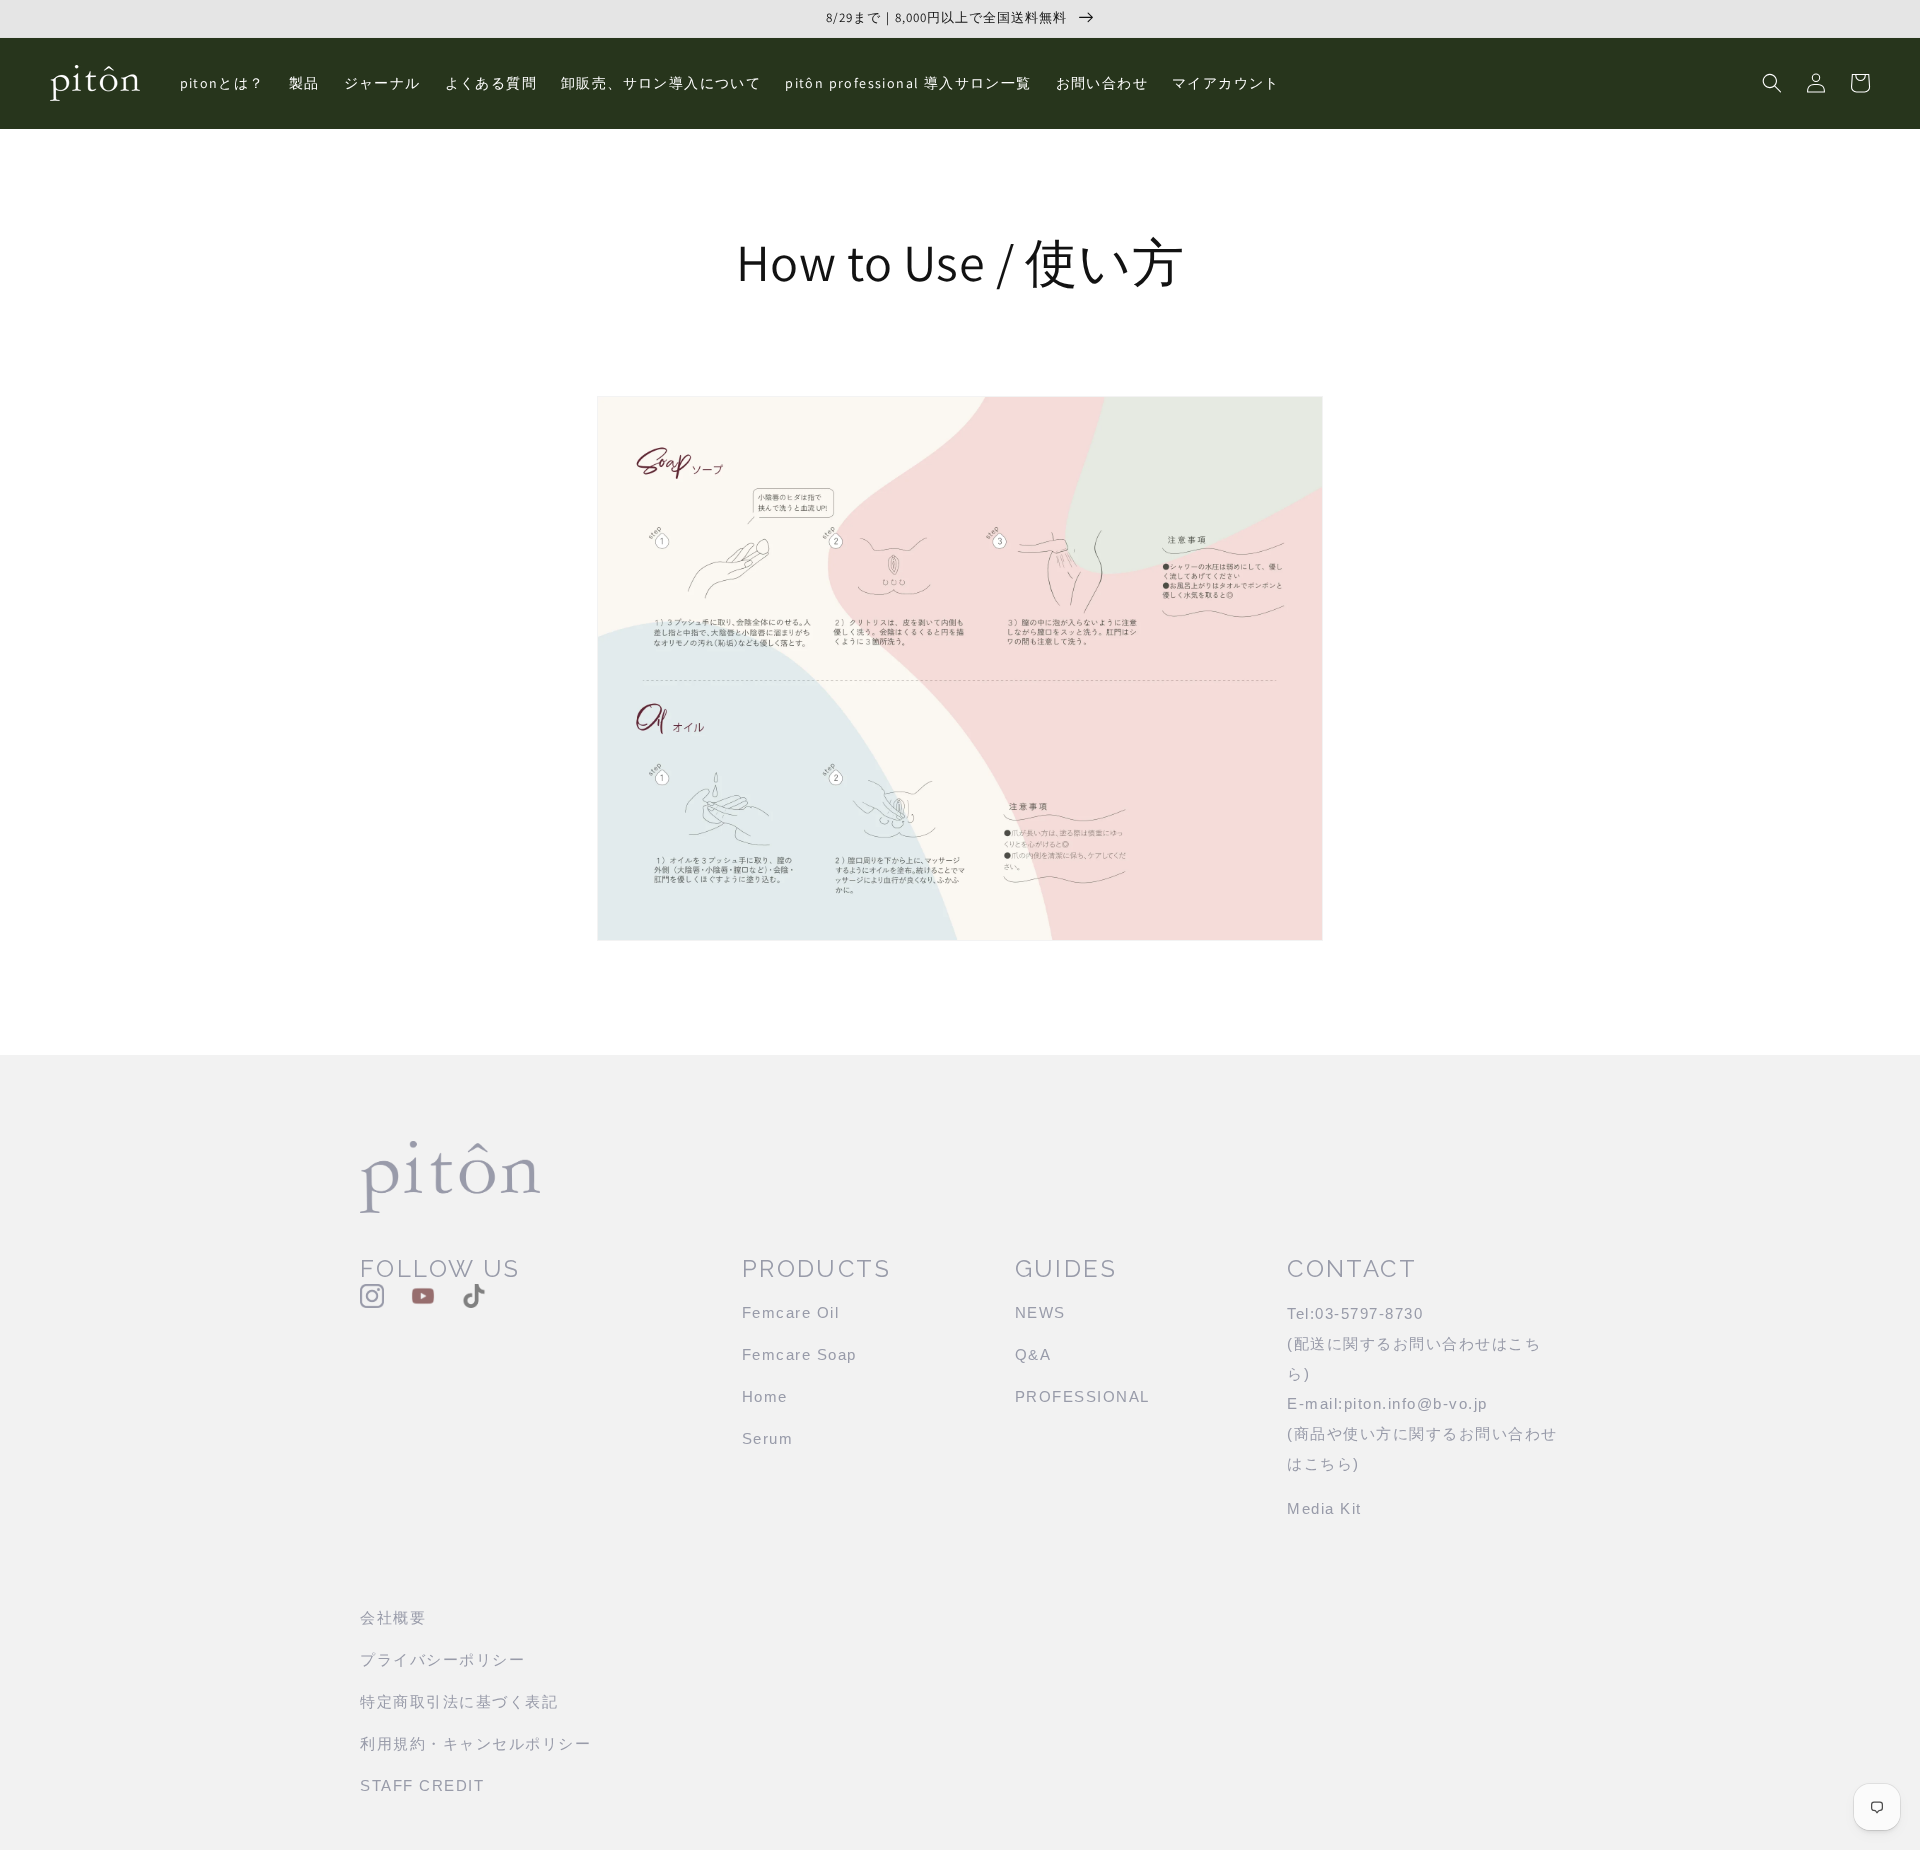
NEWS (1040, 1312)
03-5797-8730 (1369, 1313)
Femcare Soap (799, 1354)
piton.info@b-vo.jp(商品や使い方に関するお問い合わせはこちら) (1422, 1433)
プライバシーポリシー (442, 1659)
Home (765, 1396)
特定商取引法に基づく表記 (459, 1701)
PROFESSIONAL (1082, 1396)
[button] (1772, 83)
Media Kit (1324, 1508)
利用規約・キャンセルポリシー (475, 1743)
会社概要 (393, 1617)
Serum (768, 1438)
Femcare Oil (791, 1312)
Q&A (1033, 1354)
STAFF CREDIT (422, 1785)
